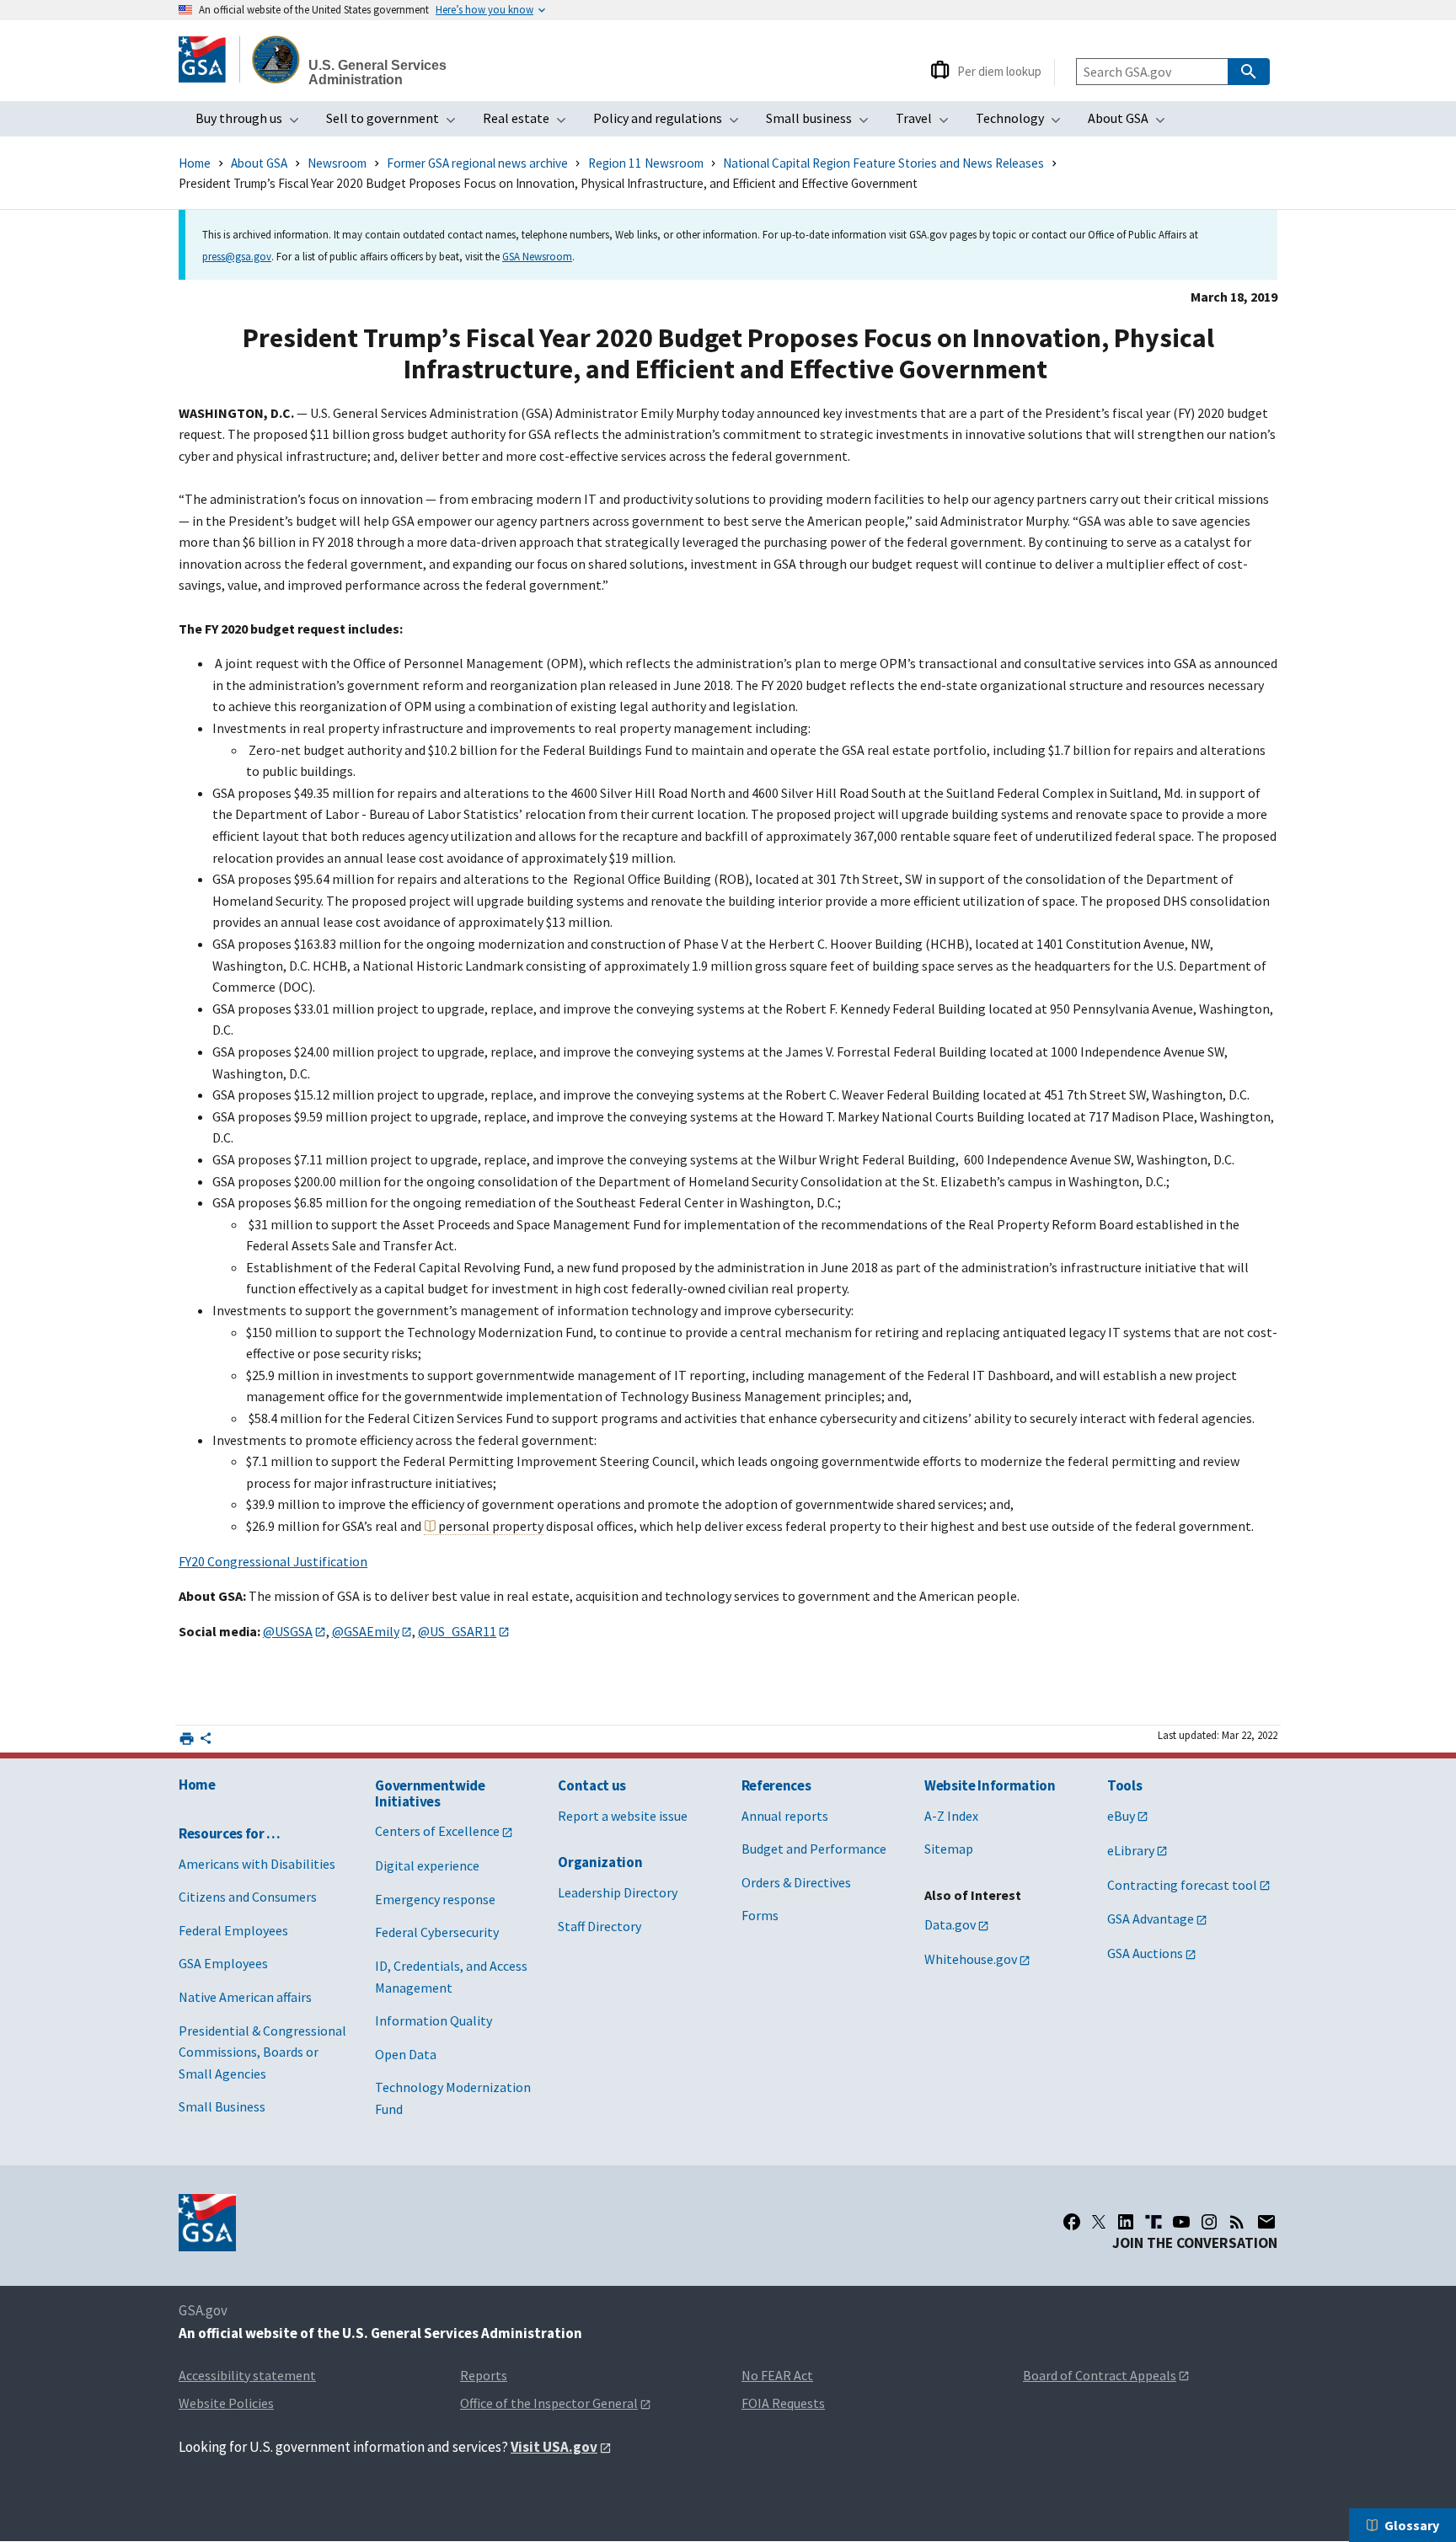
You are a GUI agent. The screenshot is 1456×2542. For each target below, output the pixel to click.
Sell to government (396, 123)
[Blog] (1237, 2222)
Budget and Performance (814, 1849)
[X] (1099, 2222)
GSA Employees (223, 1963)
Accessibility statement (247, 2375)
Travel (927, 123)
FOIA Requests (783, 2403)
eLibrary (1131, 1850)
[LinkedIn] (1126, 2222)
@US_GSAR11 (457, 1631)
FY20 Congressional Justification (273, 1561)
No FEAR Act (777, 2375)
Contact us (592, 1785)
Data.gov (950, 1924)
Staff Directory (600, 1926)
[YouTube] (1181, 2222)
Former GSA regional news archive (477, 163)
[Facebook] (1072, 2222)
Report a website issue (623, 1816)
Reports (484, 2375)
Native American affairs (245, 1997)
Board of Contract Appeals (1100, 2375)
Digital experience (427, 1865)
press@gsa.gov (237, 256)
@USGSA (288, 1631)
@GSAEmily (366, 1631)
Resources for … (230, 1833)
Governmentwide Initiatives (430, 1793)
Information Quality (434, 2020)
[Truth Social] (1154, 2222)
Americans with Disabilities (257, 1864)
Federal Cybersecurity (437, 1932)
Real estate (530, 123)
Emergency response (435, 1899)
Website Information (990, 1785)
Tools (1124, 1785)
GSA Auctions (1145, 1953)
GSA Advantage (1151, 1919)
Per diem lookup (999, 71)
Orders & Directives (796, 1882)
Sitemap (949, 1849)
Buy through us (252, 123)
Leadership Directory (618, 1892)
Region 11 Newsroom (646, 163)
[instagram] (1209, 2222)
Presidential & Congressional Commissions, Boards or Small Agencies (262, 2052)
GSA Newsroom (537, 256)
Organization (600, 1862)
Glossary (1412, 2525)
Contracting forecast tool (1182, 1885)
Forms (760, 1915)
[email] (1267, 2222)
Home (195, 163)
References (776, 1785)
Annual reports (785, 1816)
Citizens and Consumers (248, 1897)
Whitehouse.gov (971, 1959)
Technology (1023, 123)
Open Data (406, 2054)
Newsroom (337, 163)
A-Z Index (951, 1816)
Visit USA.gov (554, 2447)
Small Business (222, 2106)
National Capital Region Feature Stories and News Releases (883, 163)
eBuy (1121, 1816)
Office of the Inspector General (549, 2403)
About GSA (1132, 123)
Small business (822, 123)
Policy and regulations (671, 123)
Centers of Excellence (437, 1831)
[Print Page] (187, 1739)
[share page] (206, 1742)
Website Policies (226, 2403)
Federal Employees (233, 1930)
